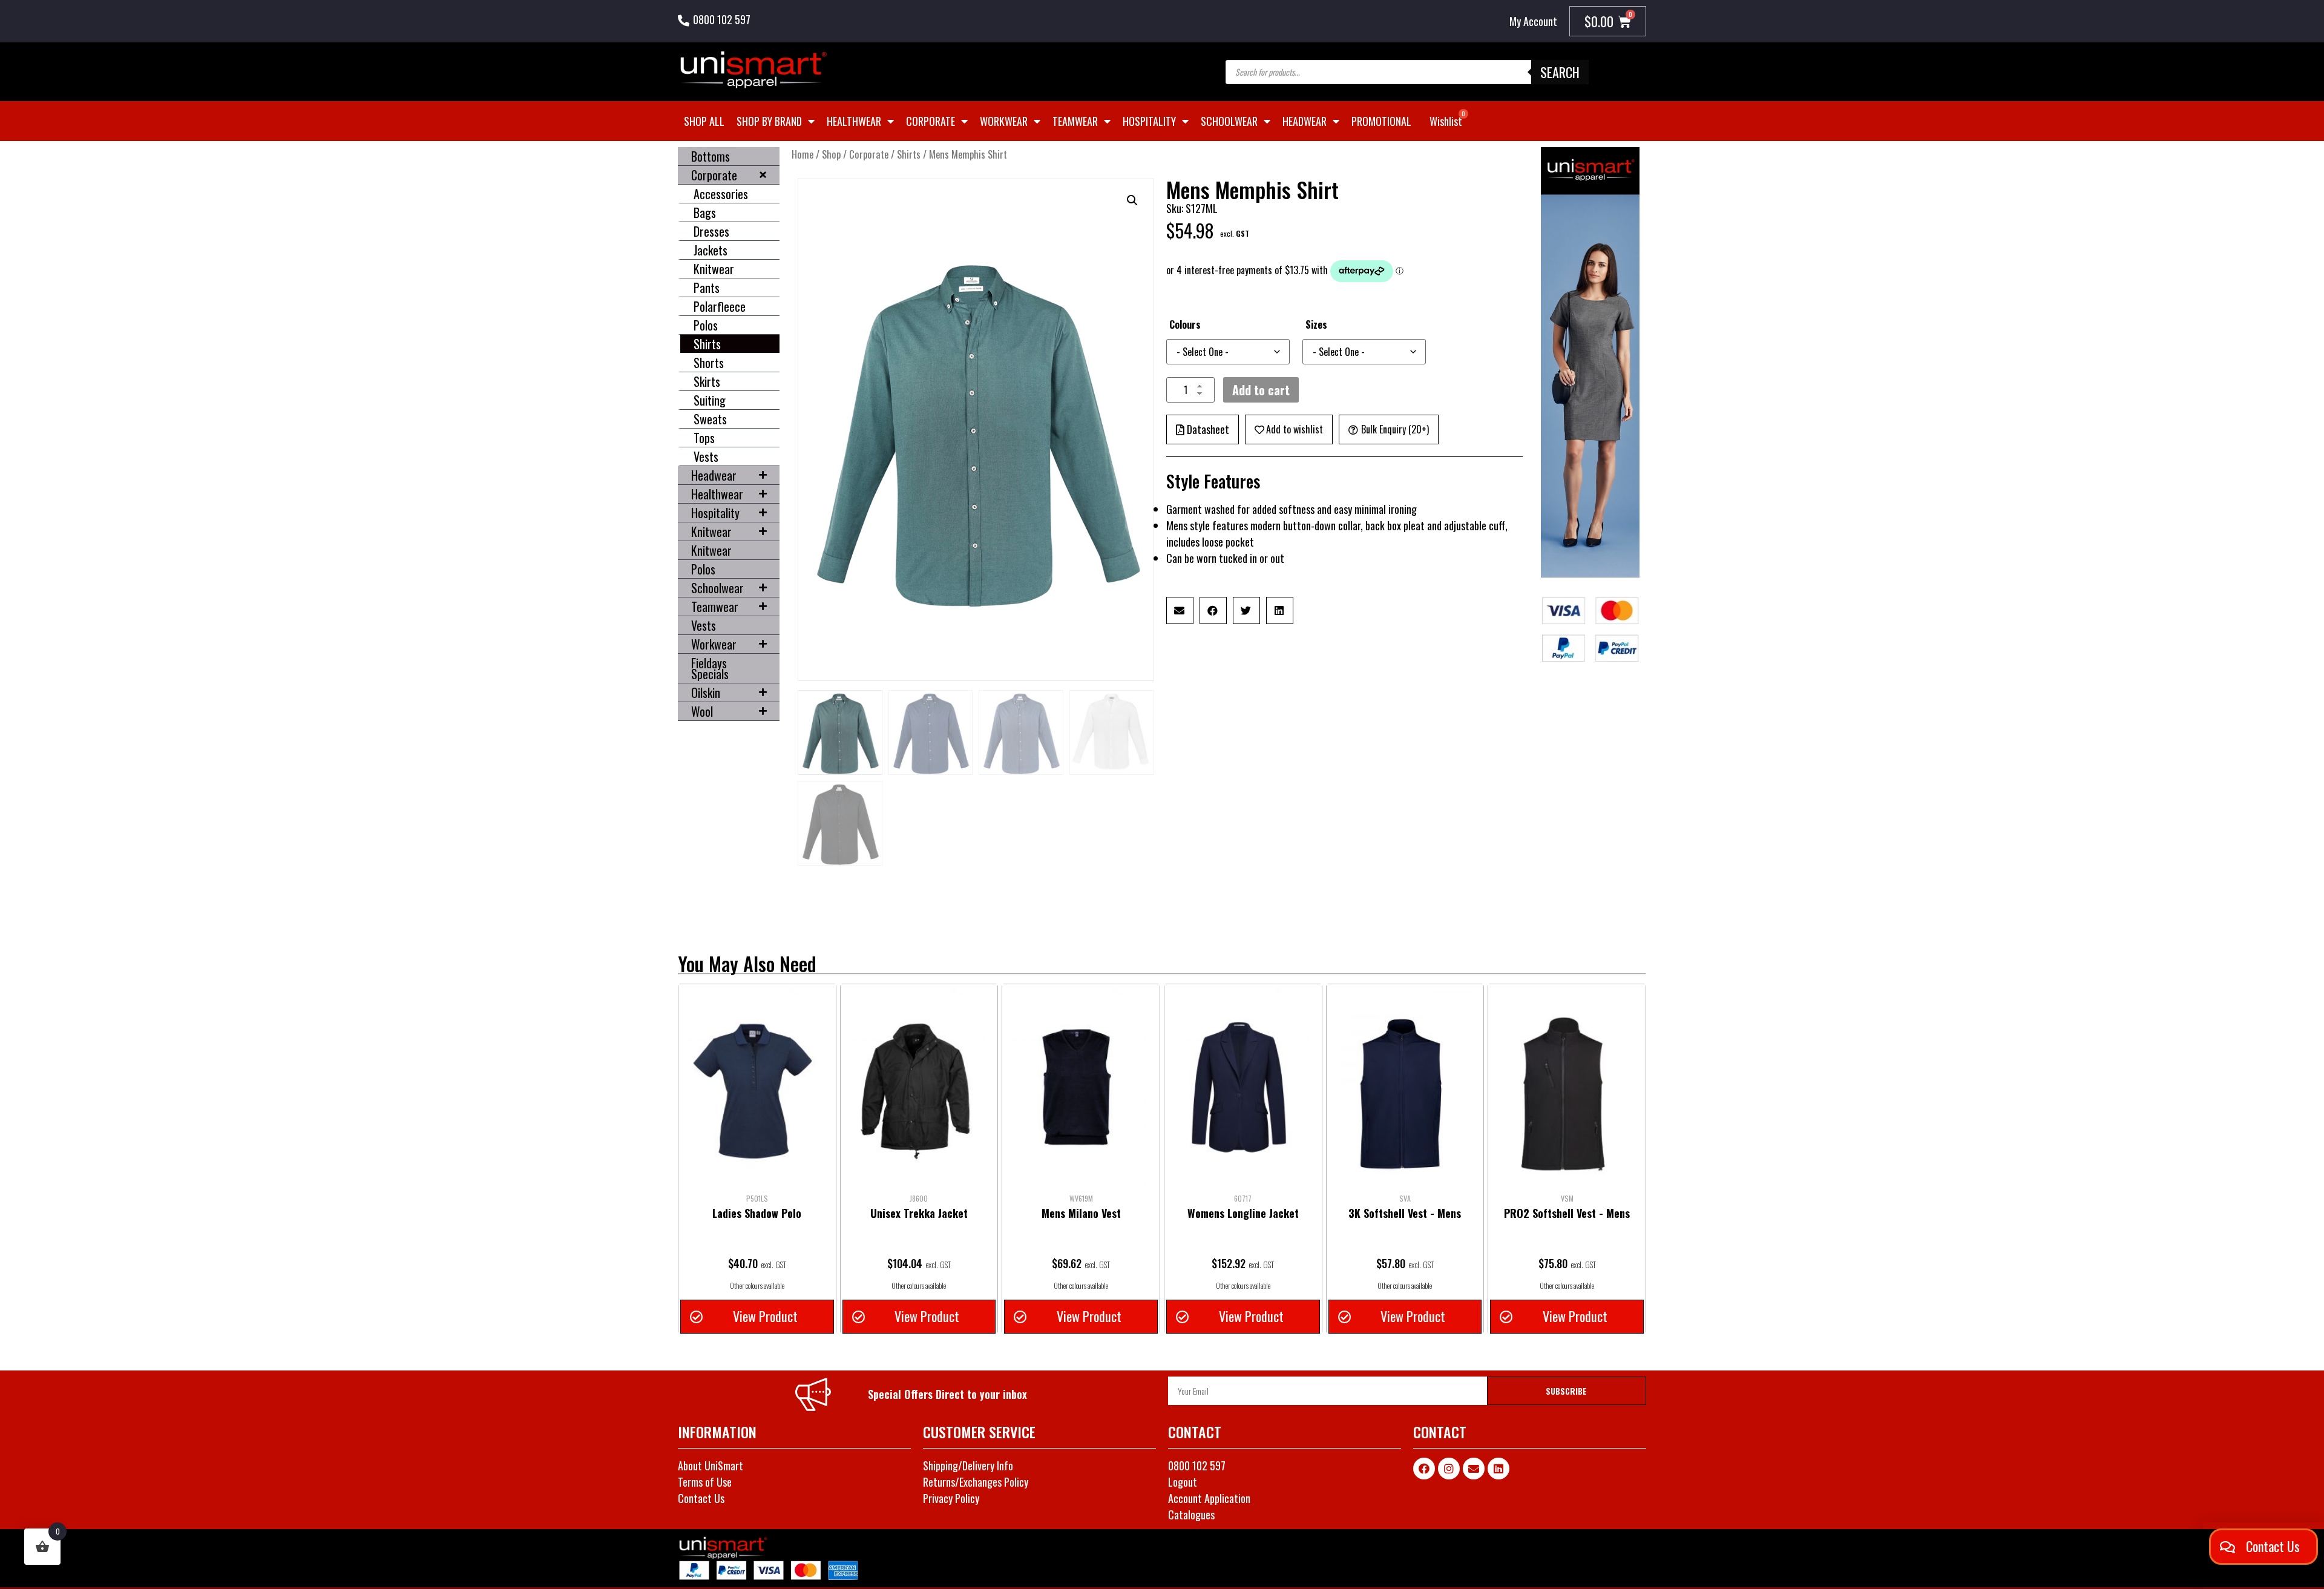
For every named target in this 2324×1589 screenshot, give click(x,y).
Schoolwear (1229, 121)
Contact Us (701, 1498)
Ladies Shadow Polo (757, 1213)
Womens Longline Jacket (1243, 1213)
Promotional (1381, 121)
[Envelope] (1474, 1469)
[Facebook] (1424, 1469)
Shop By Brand (769, 121)
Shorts (709, 363)
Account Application (1209, 1498)
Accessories (721, 194)
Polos (706, 325)
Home (803, 154)
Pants (707, 288)
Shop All (704, 121)
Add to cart (1261, 390)
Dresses (711, 231)
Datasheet (1208, 429)
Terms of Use (705, 1482)
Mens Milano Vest (1081, 1213)
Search (1560, 72)
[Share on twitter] (1246, 610)
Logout (1183, 1482)
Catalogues (1191, 1515)
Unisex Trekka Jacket (919, 1213)
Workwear (1004, 121)
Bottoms (711, 156)
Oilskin (706, 693)
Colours (1185, 324)
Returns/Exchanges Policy (976, 1482)
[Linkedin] (1498, 1469)
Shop (831, 154)
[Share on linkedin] (1280, 610)
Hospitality (1149, 121)
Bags (705, 212)
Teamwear (1075, 121)
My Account (1533, 21)
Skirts (707, 381)
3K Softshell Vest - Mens (1405, 1213)
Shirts (707, 344)
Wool (702, 711)
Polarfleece (720, 306)
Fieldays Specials (710, 668)
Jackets (711, 250)
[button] (1132, 200)
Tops (704, 438)
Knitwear (714, 269)
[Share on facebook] (1213, 610)
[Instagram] (1449, 1469)
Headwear (1305, 121)
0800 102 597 (722, 19)
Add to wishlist (1295, 429)
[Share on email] (1180, 610)
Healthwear (854, 121)
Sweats (710, 419)
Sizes (1316, 324)
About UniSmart (711, 1466)
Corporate (931, 121)
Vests (706, 456)
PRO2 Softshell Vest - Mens (1567, 1213)
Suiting (710, 400)
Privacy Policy (951, 1498)
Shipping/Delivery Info (968, 1466)
